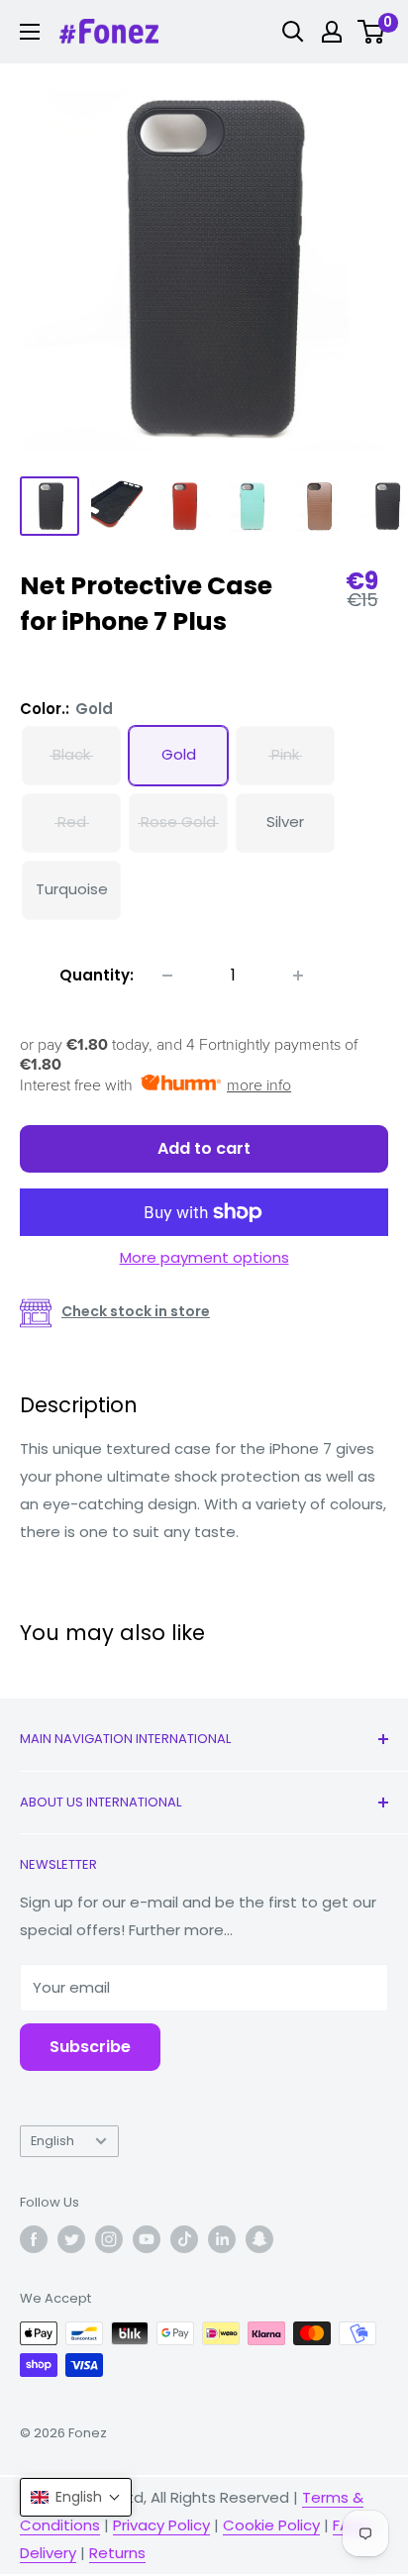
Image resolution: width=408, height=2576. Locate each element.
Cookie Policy (271, 2525)
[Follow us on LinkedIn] (222, 2239)
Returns (117, 2553)
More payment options (204, 1257)
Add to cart (204, 1148)
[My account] (332, 32)
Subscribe (90, 2047)
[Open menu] (30, 32)
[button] (76, 2497)
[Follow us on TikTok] (184, 2239)
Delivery (48, 2553)
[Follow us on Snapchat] (259, 2239)
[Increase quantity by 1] (298, 976)
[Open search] (293, 32)
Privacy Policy (161, 2525)
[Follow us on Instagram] (109, 2239)
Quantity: (97, 975)
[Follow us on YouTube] (147, 2239)
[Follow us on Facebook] (34, 2239)
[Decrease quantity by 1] (167, 976)
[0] (372, 32)
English (52, 2141)
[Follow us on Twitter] (71, 2239)
